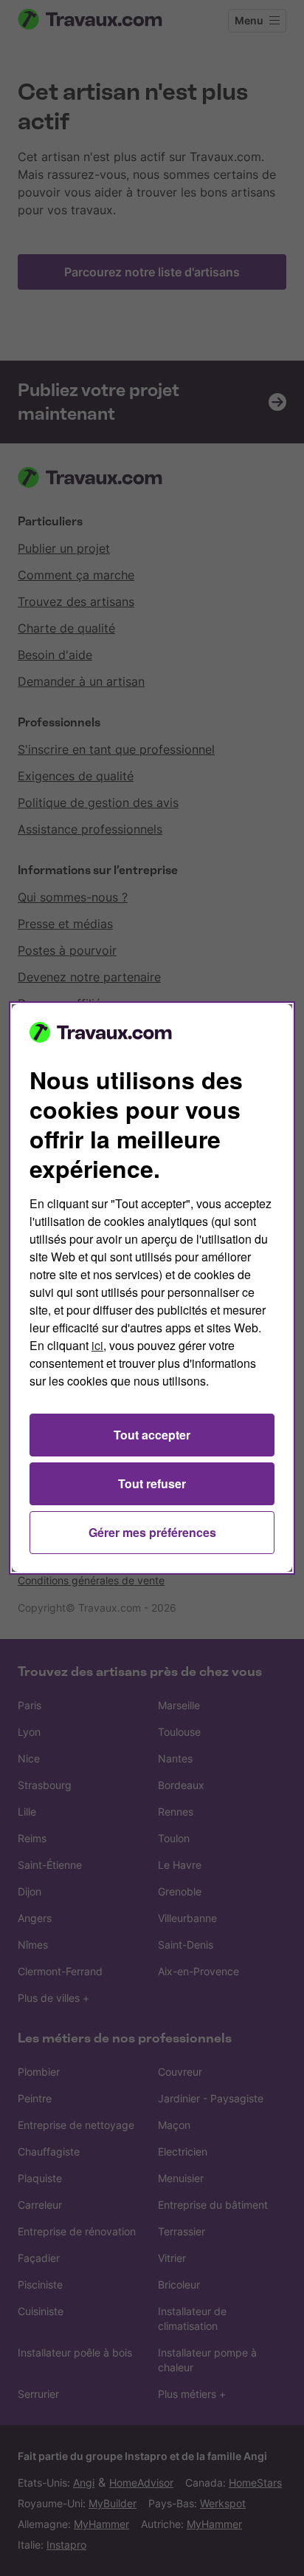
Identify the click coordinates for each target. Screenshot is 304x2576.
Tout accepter (152, 1435)
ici (97, 1345)
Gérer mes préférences (152, 1532)
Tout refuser (152, 1483)
